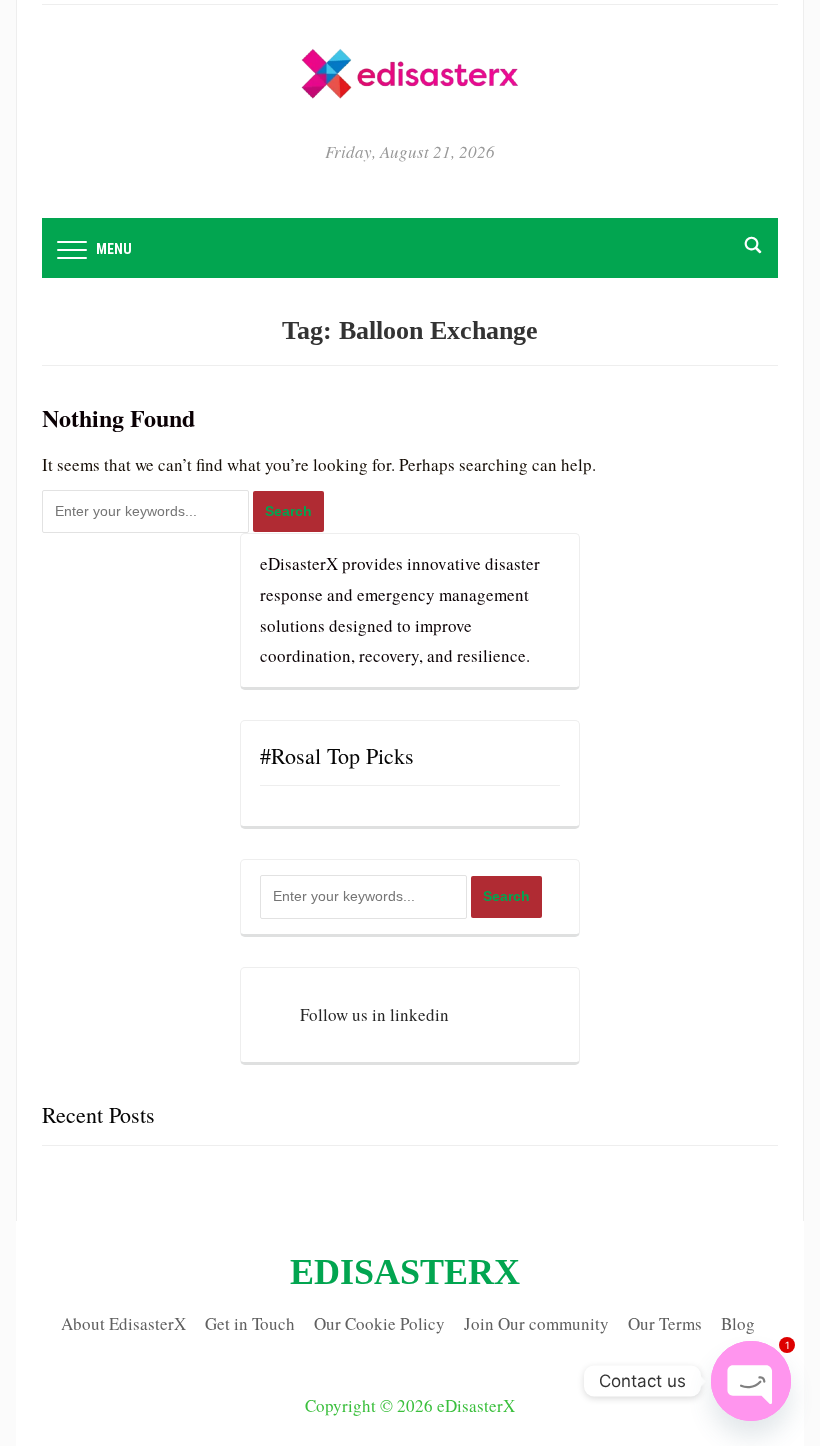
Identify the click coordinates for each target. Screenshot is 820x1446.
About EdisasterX (123, 1323)
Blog (738, 1323)
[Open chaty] (751, 1381)
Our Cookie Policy (379, 1323)
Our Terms (665, 1323)
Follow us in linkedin (374, 1014)
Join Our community (536, 1323)
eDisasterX (405, 1272)
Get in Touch (250, 1323)
